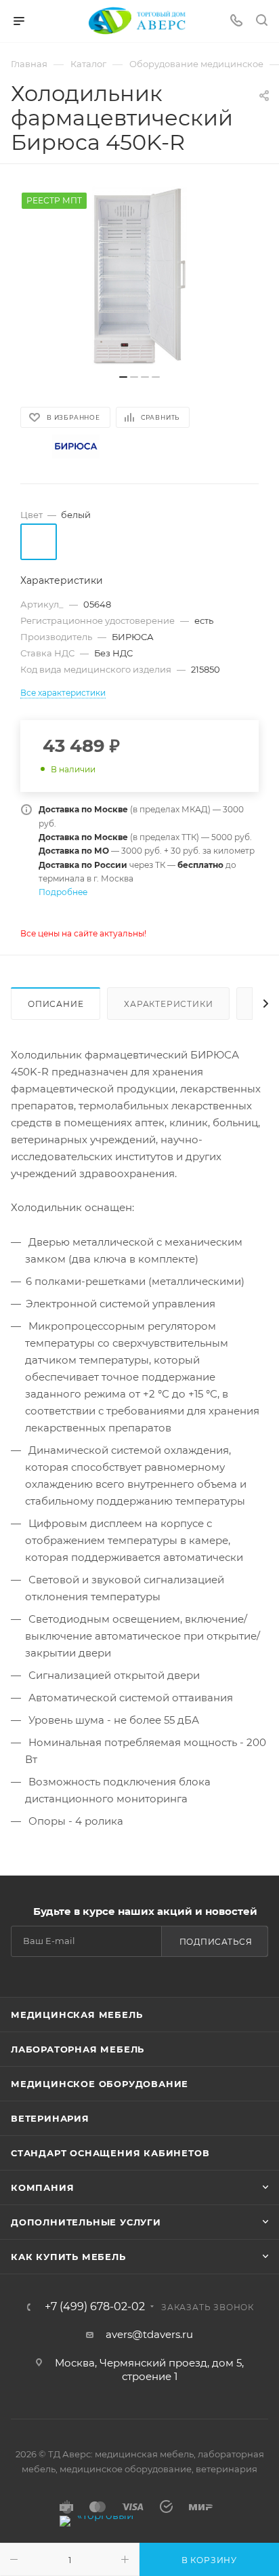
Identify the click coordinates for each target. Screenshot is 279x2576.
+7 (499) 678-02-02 (95, 2307)
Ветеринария (50, 2118)
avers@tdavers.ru (149, 2334)
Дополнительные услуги (86, 2222)
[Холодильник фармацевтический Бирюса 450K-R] (139, 276)
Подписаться (216, 1942)
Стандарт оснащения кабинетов (110, 2153)
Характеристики (168, 1004)
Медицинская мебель (77, 2015)
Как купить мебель (68, 2257)
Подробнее (63, 892)
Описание (56, 1004)
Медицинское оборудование (100, 2084)
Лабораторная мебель (78, 2049)
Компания (42, 2187)
